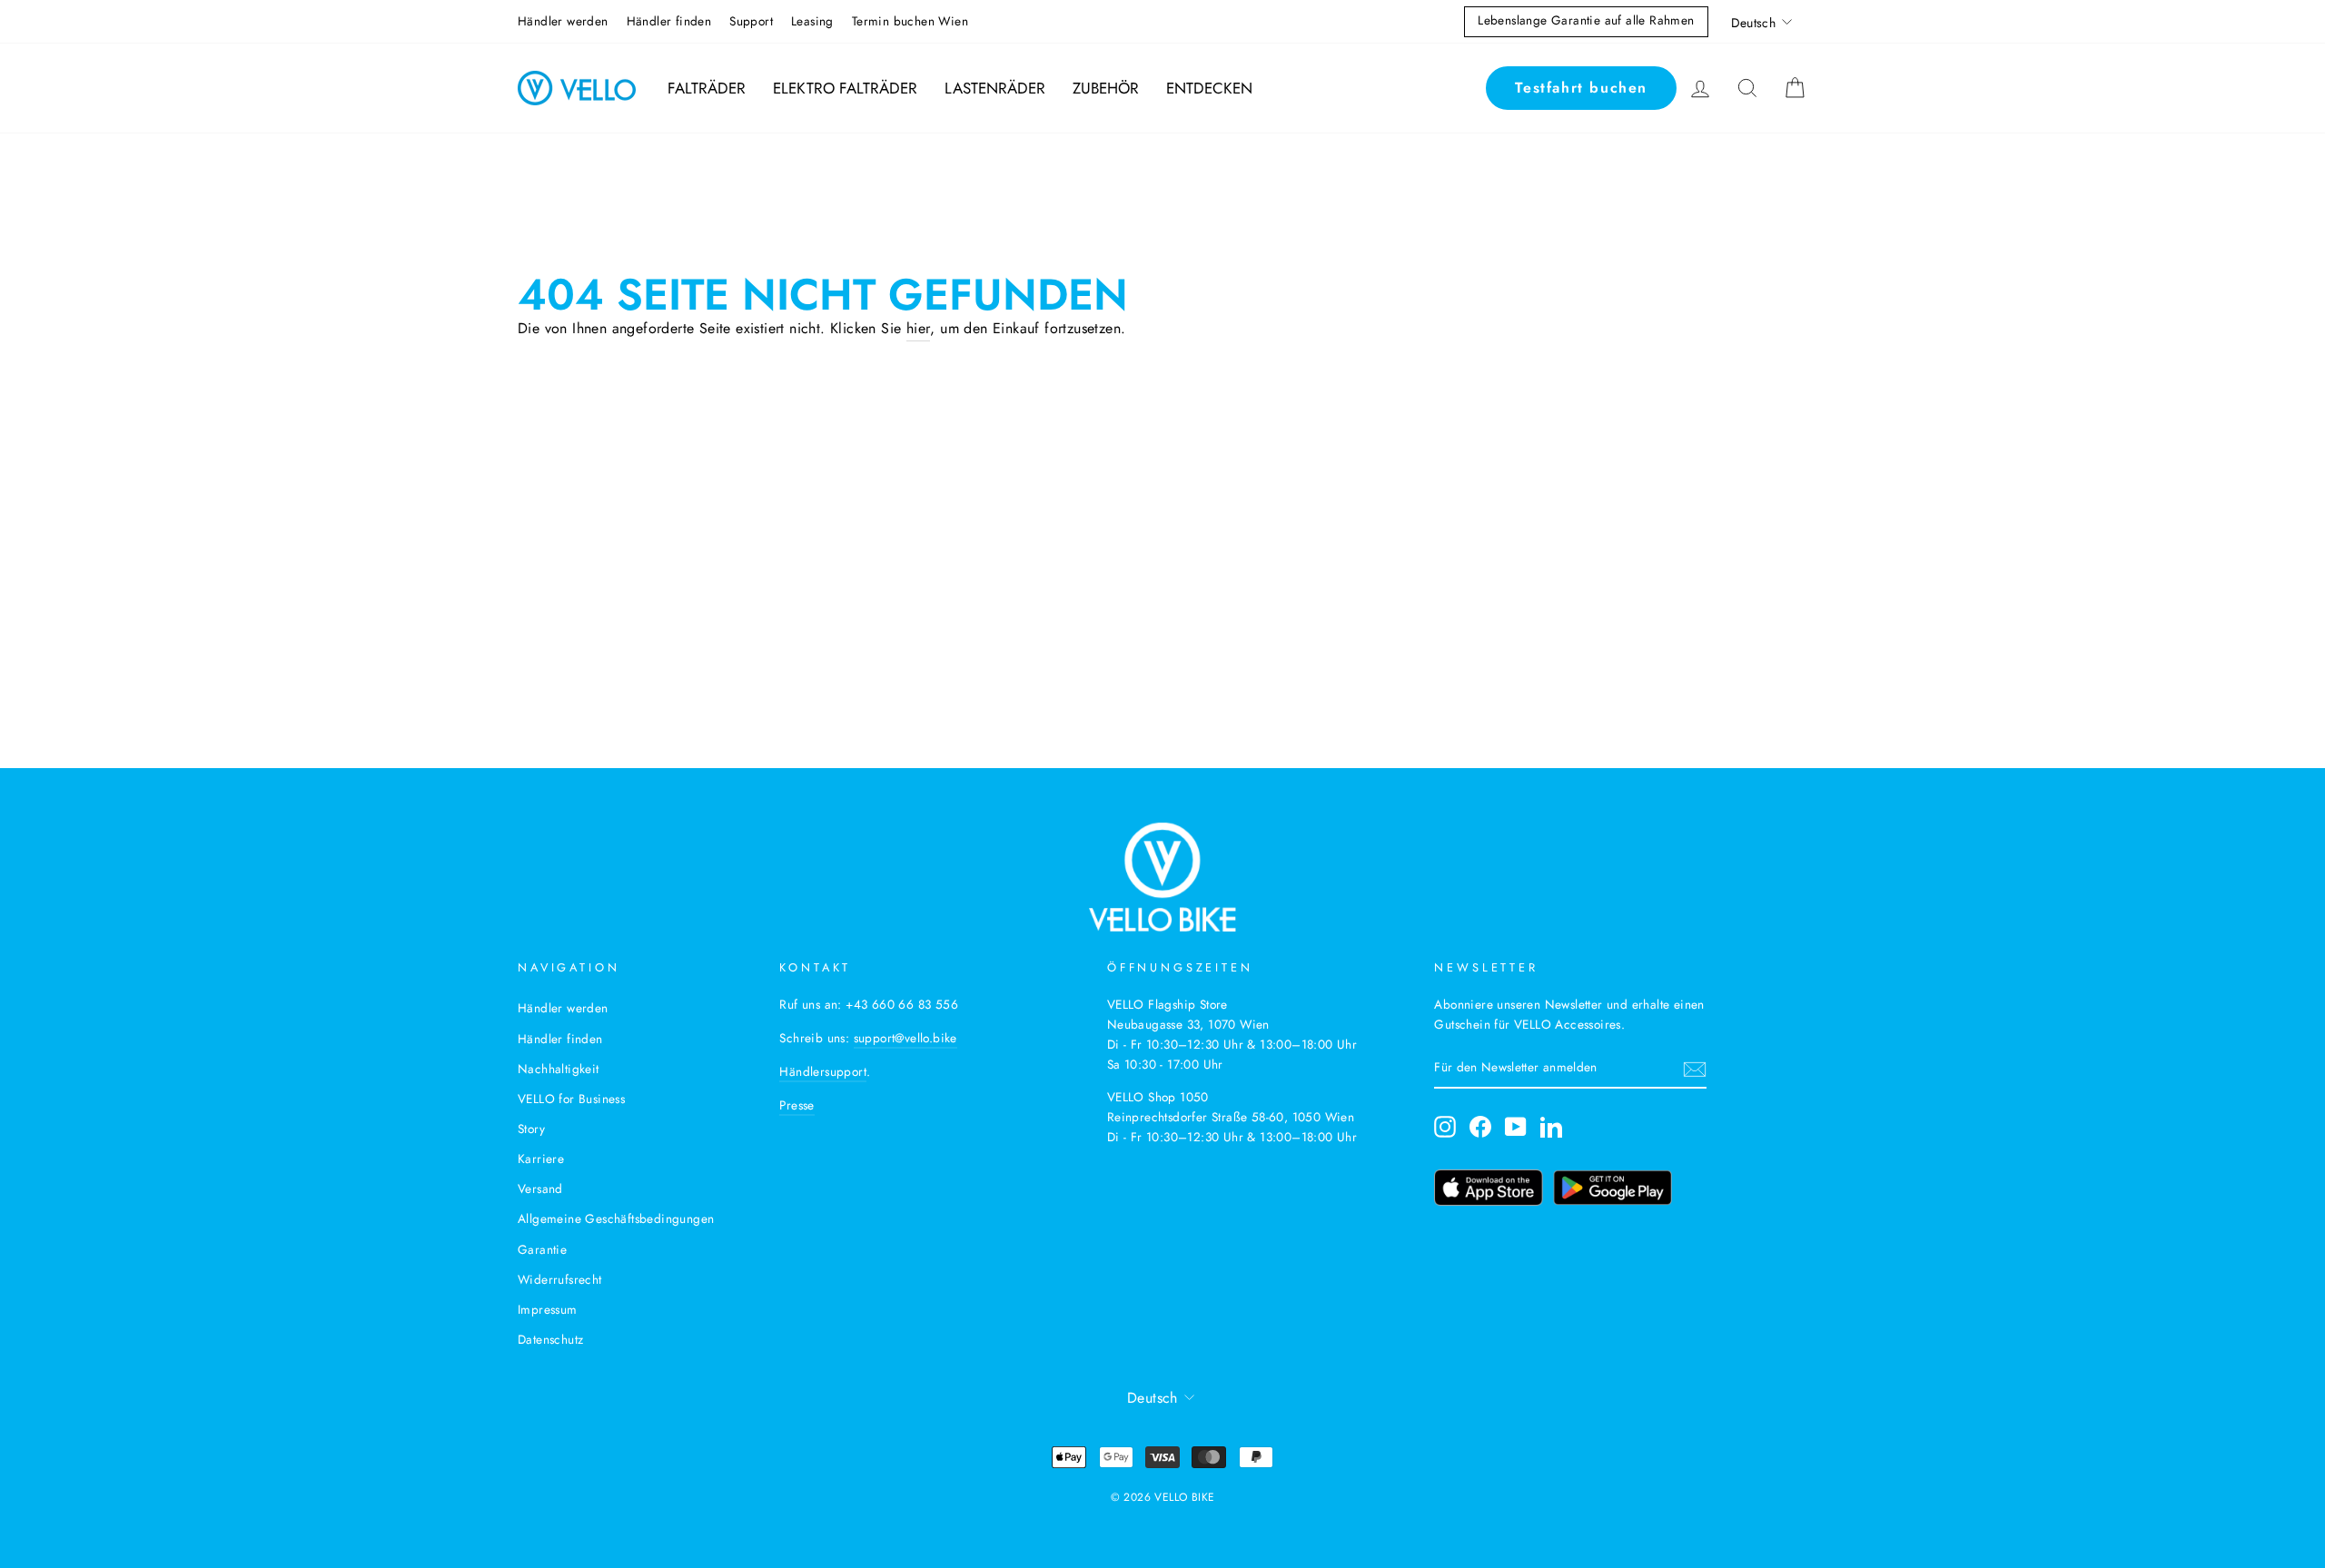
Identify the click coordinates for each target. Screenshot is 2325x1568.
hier (919, 328)
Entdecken (1209, 88)
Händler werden (563, 21)
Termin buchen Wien (910, 21)
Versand (540, 1188)
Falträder (707, 88)
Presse (796, 1105)
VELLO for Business (571, 1099)
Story (531, 1129)
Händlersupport (823, 1071)
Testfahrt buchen (1581, 88)
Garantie (542, 1249)
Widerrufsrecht (560, 1279)
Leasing (812, 21)
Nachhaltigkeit (559, 1069)
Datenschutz (550, 1339)
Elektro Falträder (845, 88)
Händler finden (669, 21)
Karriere (541, 1159)
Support (751, 21)
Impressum (548, 1309)
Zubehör (1106, 88)
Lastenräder (995, 88)
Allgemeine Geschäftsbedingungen (616, 1218)
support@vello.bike (905, 1038)
